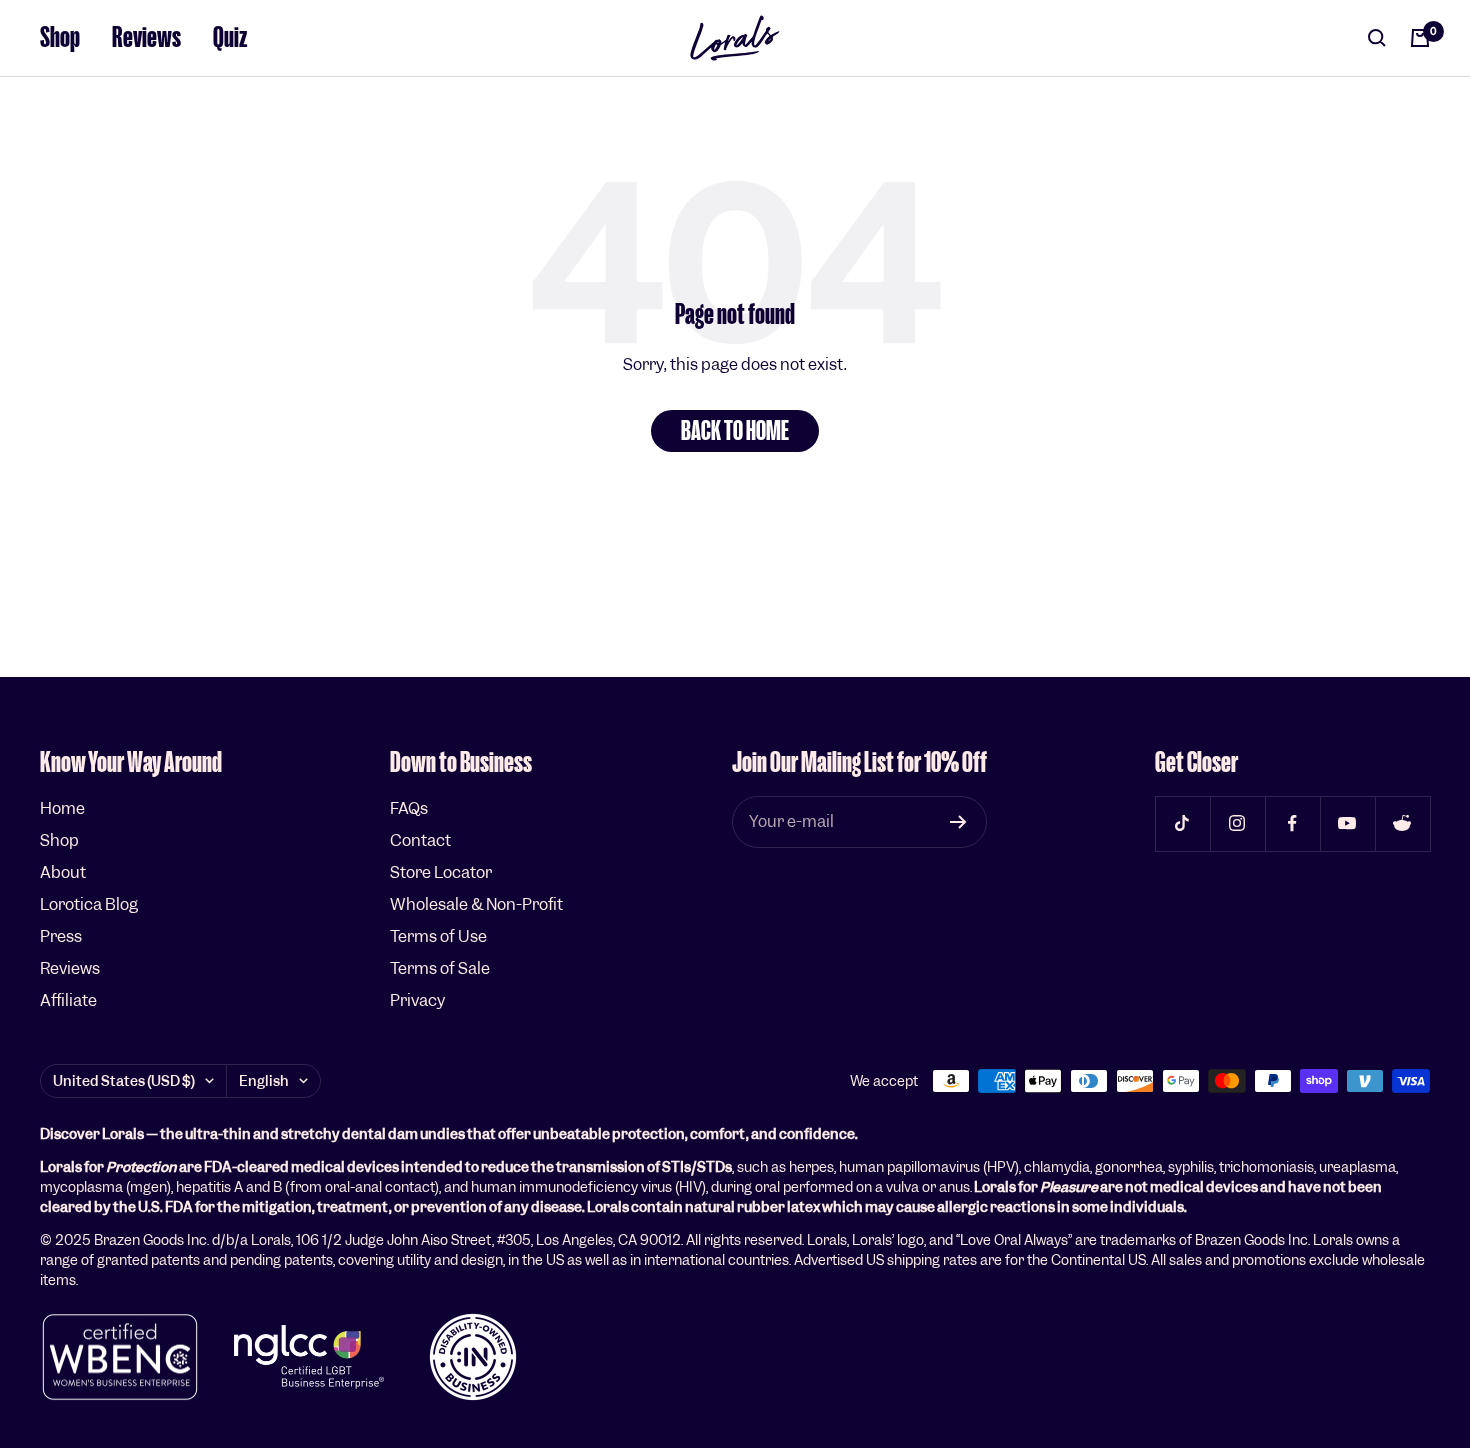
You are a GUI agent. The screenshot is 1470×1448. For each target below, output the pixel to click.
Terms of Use (438, 936)
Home (62, 808)
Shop (60, 37)
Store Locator (441, 872)
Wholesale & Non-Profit (476, 904)
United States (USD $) (124, 1081)
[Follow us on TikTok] (1182, 823)
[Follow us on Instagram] (1237, 823)
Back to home (735, 431)
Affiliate (68, 1000)
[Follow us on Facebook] (1292, 823)
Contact (420, 840)
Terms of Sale (440, 968)
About (63, 872)
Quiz (230, 37)
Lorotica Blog (89, 904)
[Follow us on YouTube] (1347, 823)
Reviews (146, 37)
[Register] (958, 822)
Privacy (417, 1000)
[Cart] (1420, 38)
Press (61, 936)
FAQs (409, 808)
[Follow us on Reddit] (1402, 823)
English (264, 1081)
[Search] (1377, 38)
